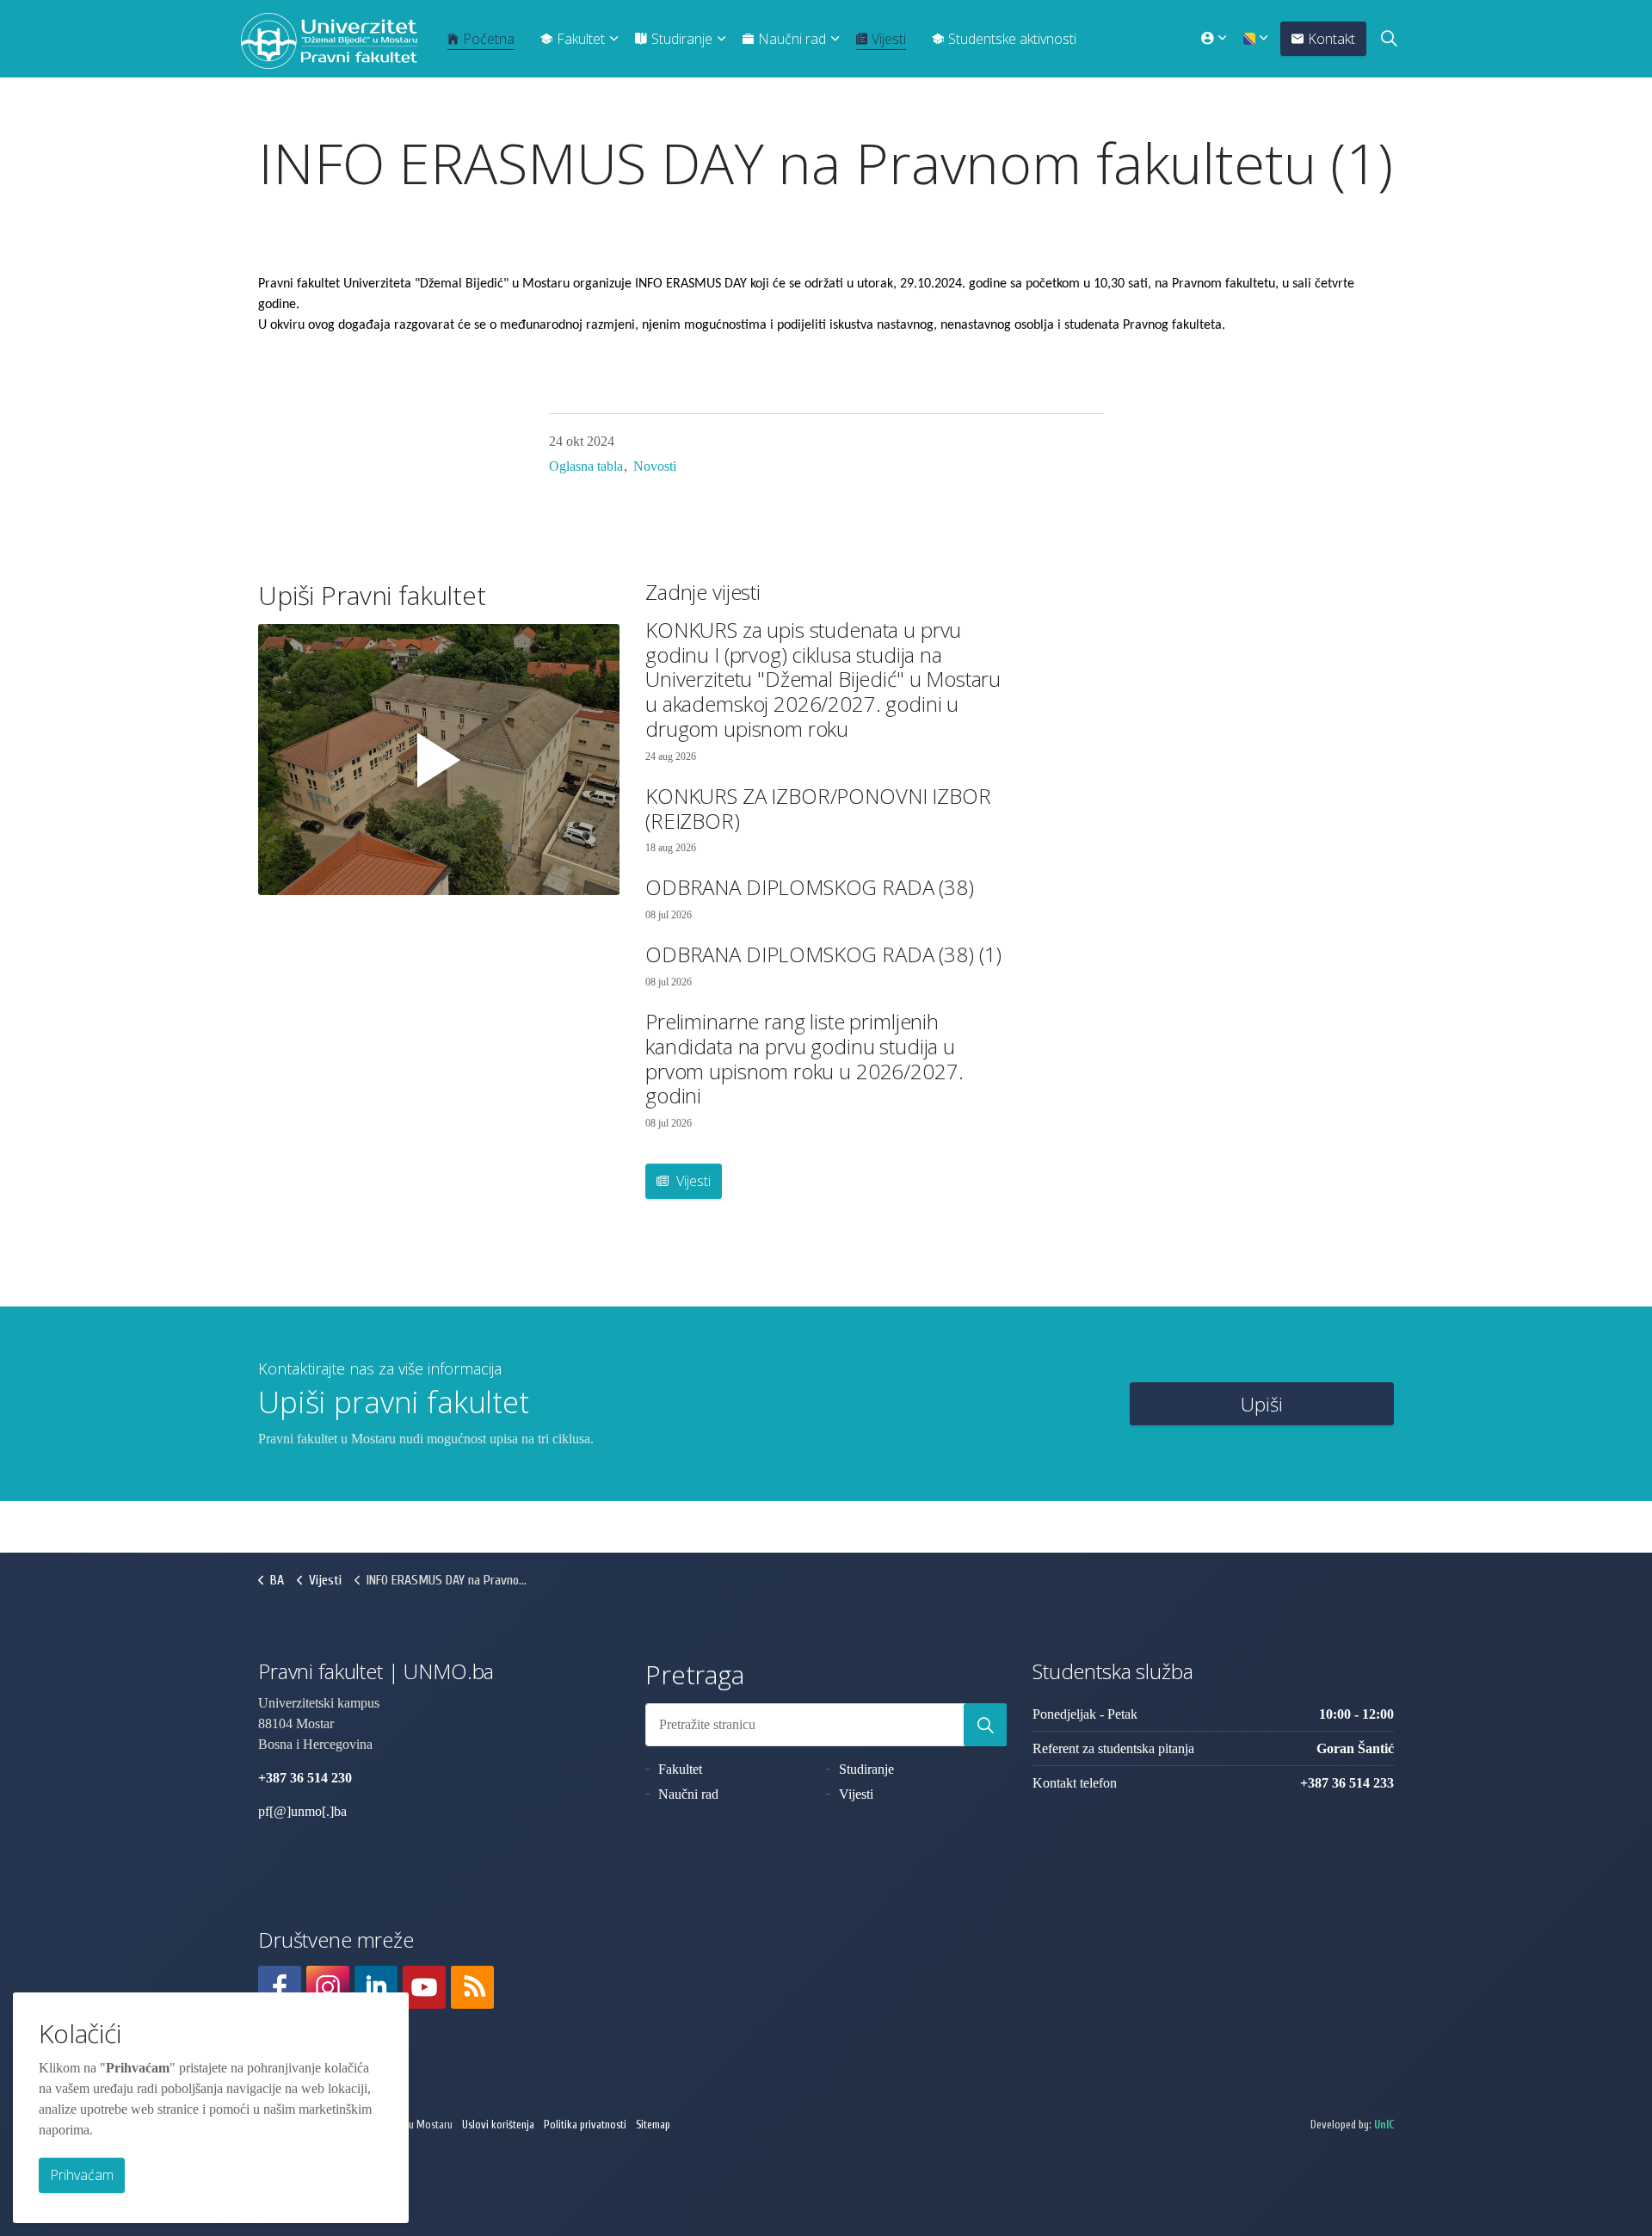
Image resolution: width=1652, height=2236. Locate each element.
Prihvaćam (82, 2175)
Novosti (655, 466)
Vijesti (889, 39)
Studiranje (682, 39)
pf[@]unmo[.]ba (302, 1811)
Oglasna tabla (586, 466)
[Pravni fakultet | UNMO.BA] (329, 41)
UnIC (1384, 2125)
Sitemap (653, 2125)
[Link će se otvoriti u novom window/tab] (280, 1987)
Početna (489, 39)
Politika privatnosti (585, 2125)
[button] (985, 1725)
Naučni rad (792, 39)
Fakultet (581, 39)
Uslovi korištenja (498, 2125)
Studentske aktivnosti (1012, 39)
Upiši (1262, 1404)
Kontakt (1331, 39)
